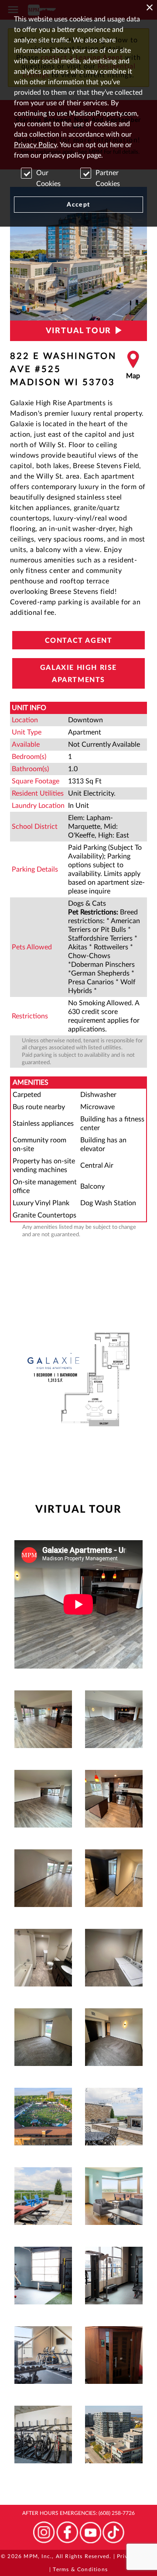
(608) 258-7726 (117, 2513)
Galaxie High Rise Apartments (78, 674)
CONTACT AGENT (79, 641)
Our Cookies (48, 178)
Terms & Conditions (80, 2569)
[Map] (133, 369)
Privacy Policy (35, 145)
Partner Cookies (108, 178)
